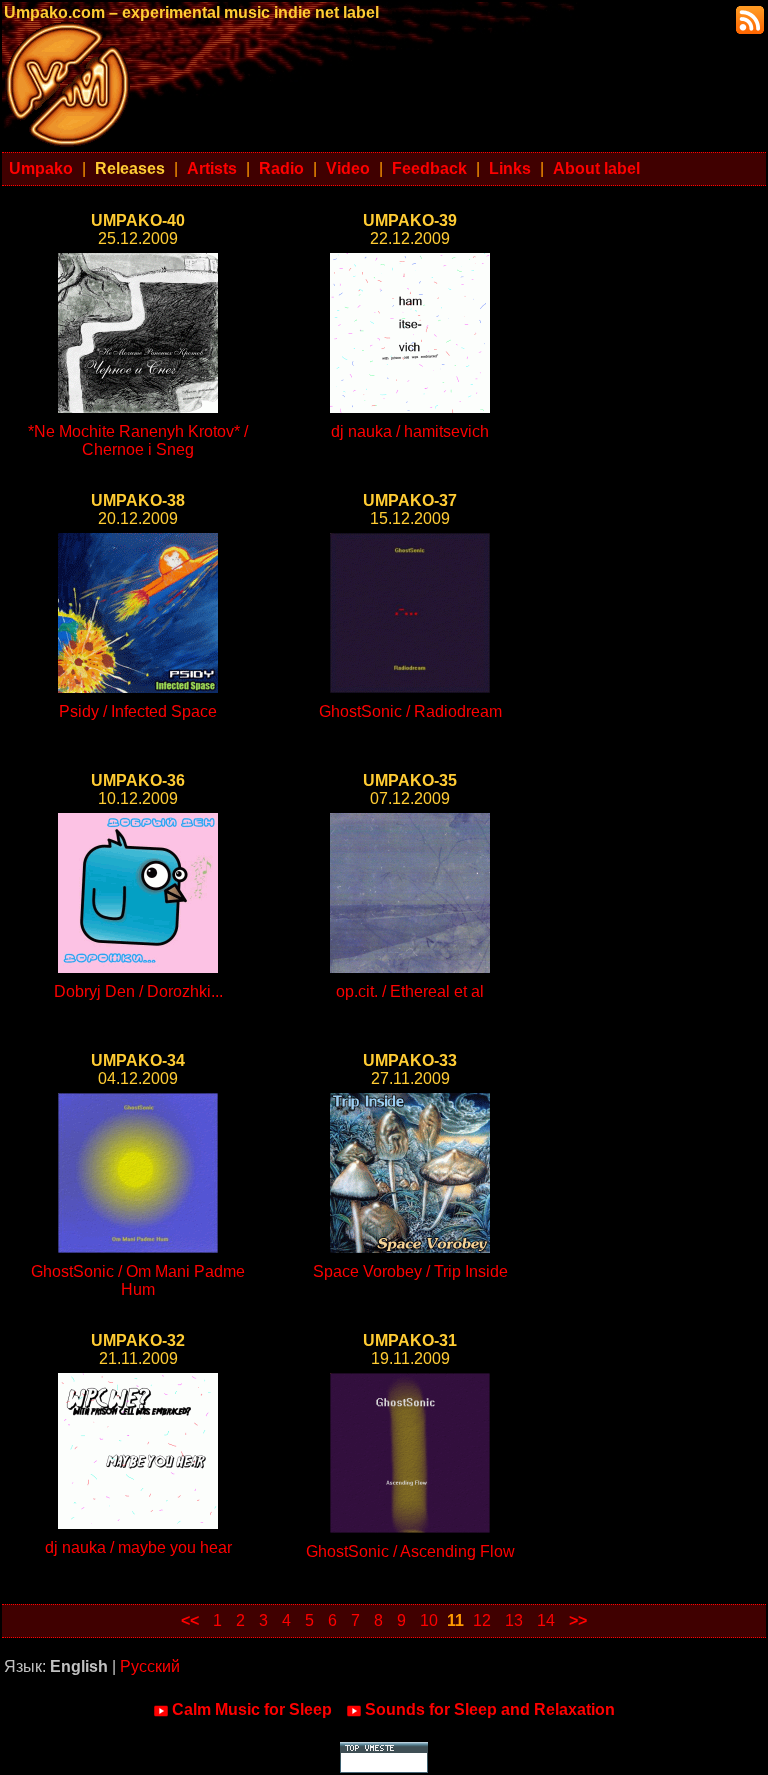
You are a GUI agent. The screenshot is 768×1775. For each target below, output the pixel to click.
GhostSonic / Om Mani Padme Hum (138, 1280)
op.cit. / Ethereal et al (410, 991)
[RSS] (748, 18)
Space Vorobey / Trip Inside (410, 1271)
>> (578, 1620)
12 (482, 1620)
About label (596, 168)
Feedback (429, 168)
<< (190, 1620)
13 (514, 1620)
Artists (212, 168)
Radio (281, 168)
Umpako (41, 168)
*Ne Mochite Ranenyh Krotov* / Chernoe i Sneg (138, 440)
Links (510, 168)
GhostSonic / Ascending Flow (410, 1551)
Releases (130, 168)
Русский (150, 1666)
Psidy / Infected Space (138, 711)
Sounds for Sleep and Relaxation (490, 1709)
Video (348, 168)
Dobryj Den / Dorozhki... (138, 991)
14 (546, 1620)
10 (429, 1620)
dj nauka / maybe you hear (138, 1547)
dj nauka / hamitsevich (410, 431)
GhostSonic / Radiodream (410, 711)
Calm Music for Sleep (252, 1709)
